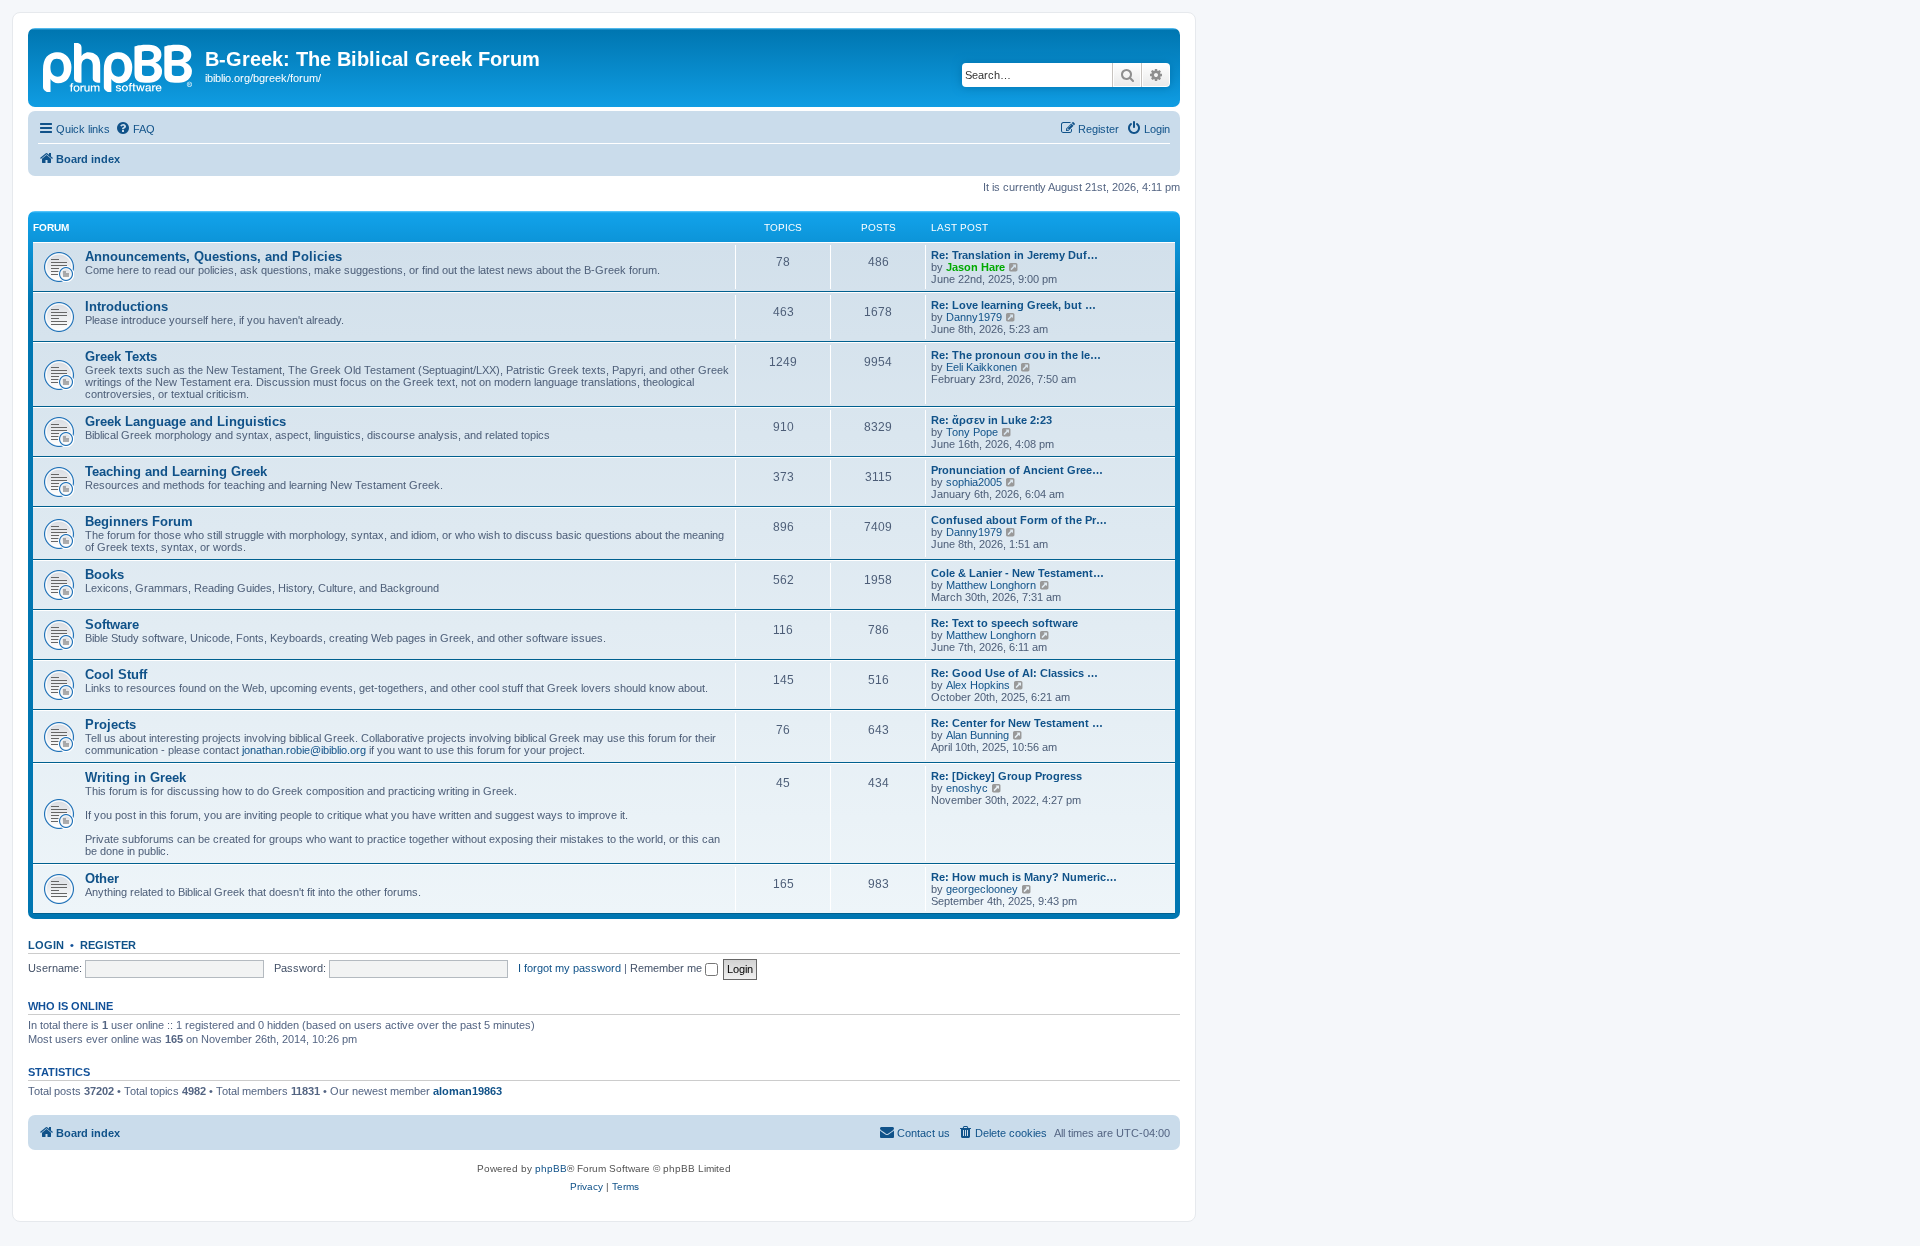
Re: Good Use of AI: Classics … (1014, 673)
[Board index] (119, 65)
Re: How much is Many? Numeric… (1024, 877)
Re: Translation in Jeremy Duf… (1014, 255)
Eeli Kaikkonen (981, 367)
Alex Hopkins (978, 685)
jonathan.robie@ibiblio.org (304, 750)
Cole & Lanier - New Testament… (1017, 573)
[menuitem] (135, 129)
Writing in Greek (135, 777)
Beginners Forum (139, 521)
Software (112, 624)
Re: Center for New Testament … (1017, 723)
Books (104, 574)
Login (46, 945)
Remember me (667, 968)
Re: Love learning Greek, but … (1013, 305)
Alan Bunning (977, 735)
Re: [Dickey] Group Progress (1006, 776)
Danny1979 (974, 317)
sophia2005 (974, 482)
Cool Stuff (116, 674)
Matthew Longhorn (991, 585)
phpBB (551, 1168)
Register (108, 945)
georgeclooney (982, 889)
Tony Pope (972, 432)
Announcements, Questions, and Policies (213, 256)
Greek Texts (121, 356)
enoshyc (967, 788)
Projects (110, 724)
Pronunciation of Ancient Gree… (1017, 470)
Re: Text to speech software (1004, 623)
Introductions (126, 306)
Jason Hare (975, 267)
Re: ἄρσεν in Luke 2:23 (991, 420)
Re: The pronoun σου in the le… (1016, 355)
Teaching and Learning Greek (176, 471)
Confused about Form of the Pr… (1019, 520)
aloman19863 (467, 1091)
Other (102, 878)
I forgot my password (569, 968)
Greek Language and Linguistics (185, 421)
